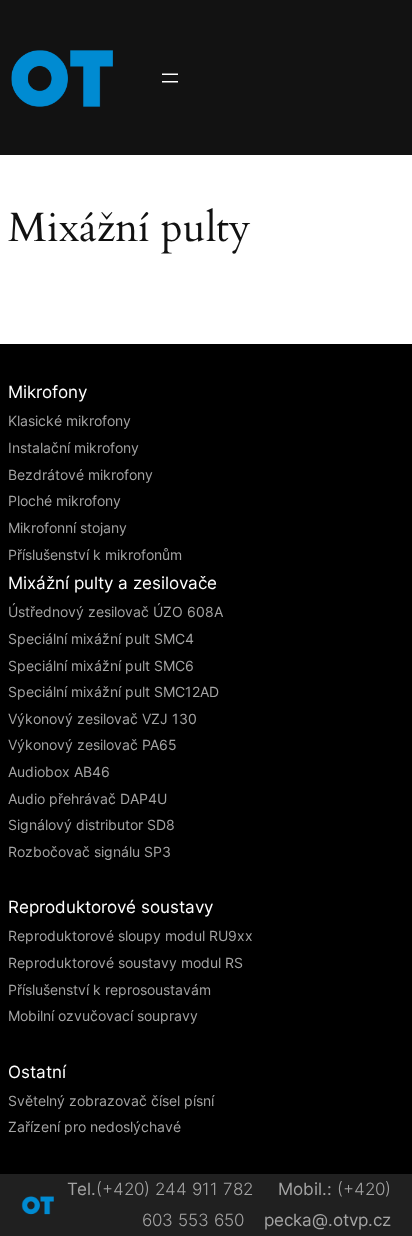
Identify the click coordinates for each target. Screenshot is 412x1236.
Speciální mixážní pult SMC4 (101, 638)
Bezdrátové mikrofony (80, 474)
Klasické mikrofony (69, 420)
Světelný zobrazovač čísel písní (111, 1100)
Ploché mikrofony (64, 500)
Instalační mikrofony (73, 447)
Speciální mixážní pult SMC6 (101, 665)
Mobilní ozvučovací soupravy (103, 1015)
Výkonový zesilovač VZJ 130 (102, 718)
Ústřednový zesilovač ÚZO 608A (115, 611)
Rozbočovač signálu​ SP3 (89, 851)
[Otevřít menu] (170, 78)
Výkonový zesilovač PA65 (92, 744)
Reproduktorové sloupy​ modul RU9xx (130, 935)
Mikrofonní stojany (67, 527)
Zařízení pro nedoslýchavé (94, 1126)
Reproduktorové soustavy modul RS (125, 962)
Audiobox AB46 (59, 771)
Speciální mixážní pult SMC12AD (113, 691)
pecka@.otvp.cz (327, 1220)
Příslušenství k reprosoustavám (109, 989)
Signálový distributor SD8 (91, 824)
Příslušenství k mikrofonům (95, 554)
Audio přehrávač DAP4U (87, 798)
